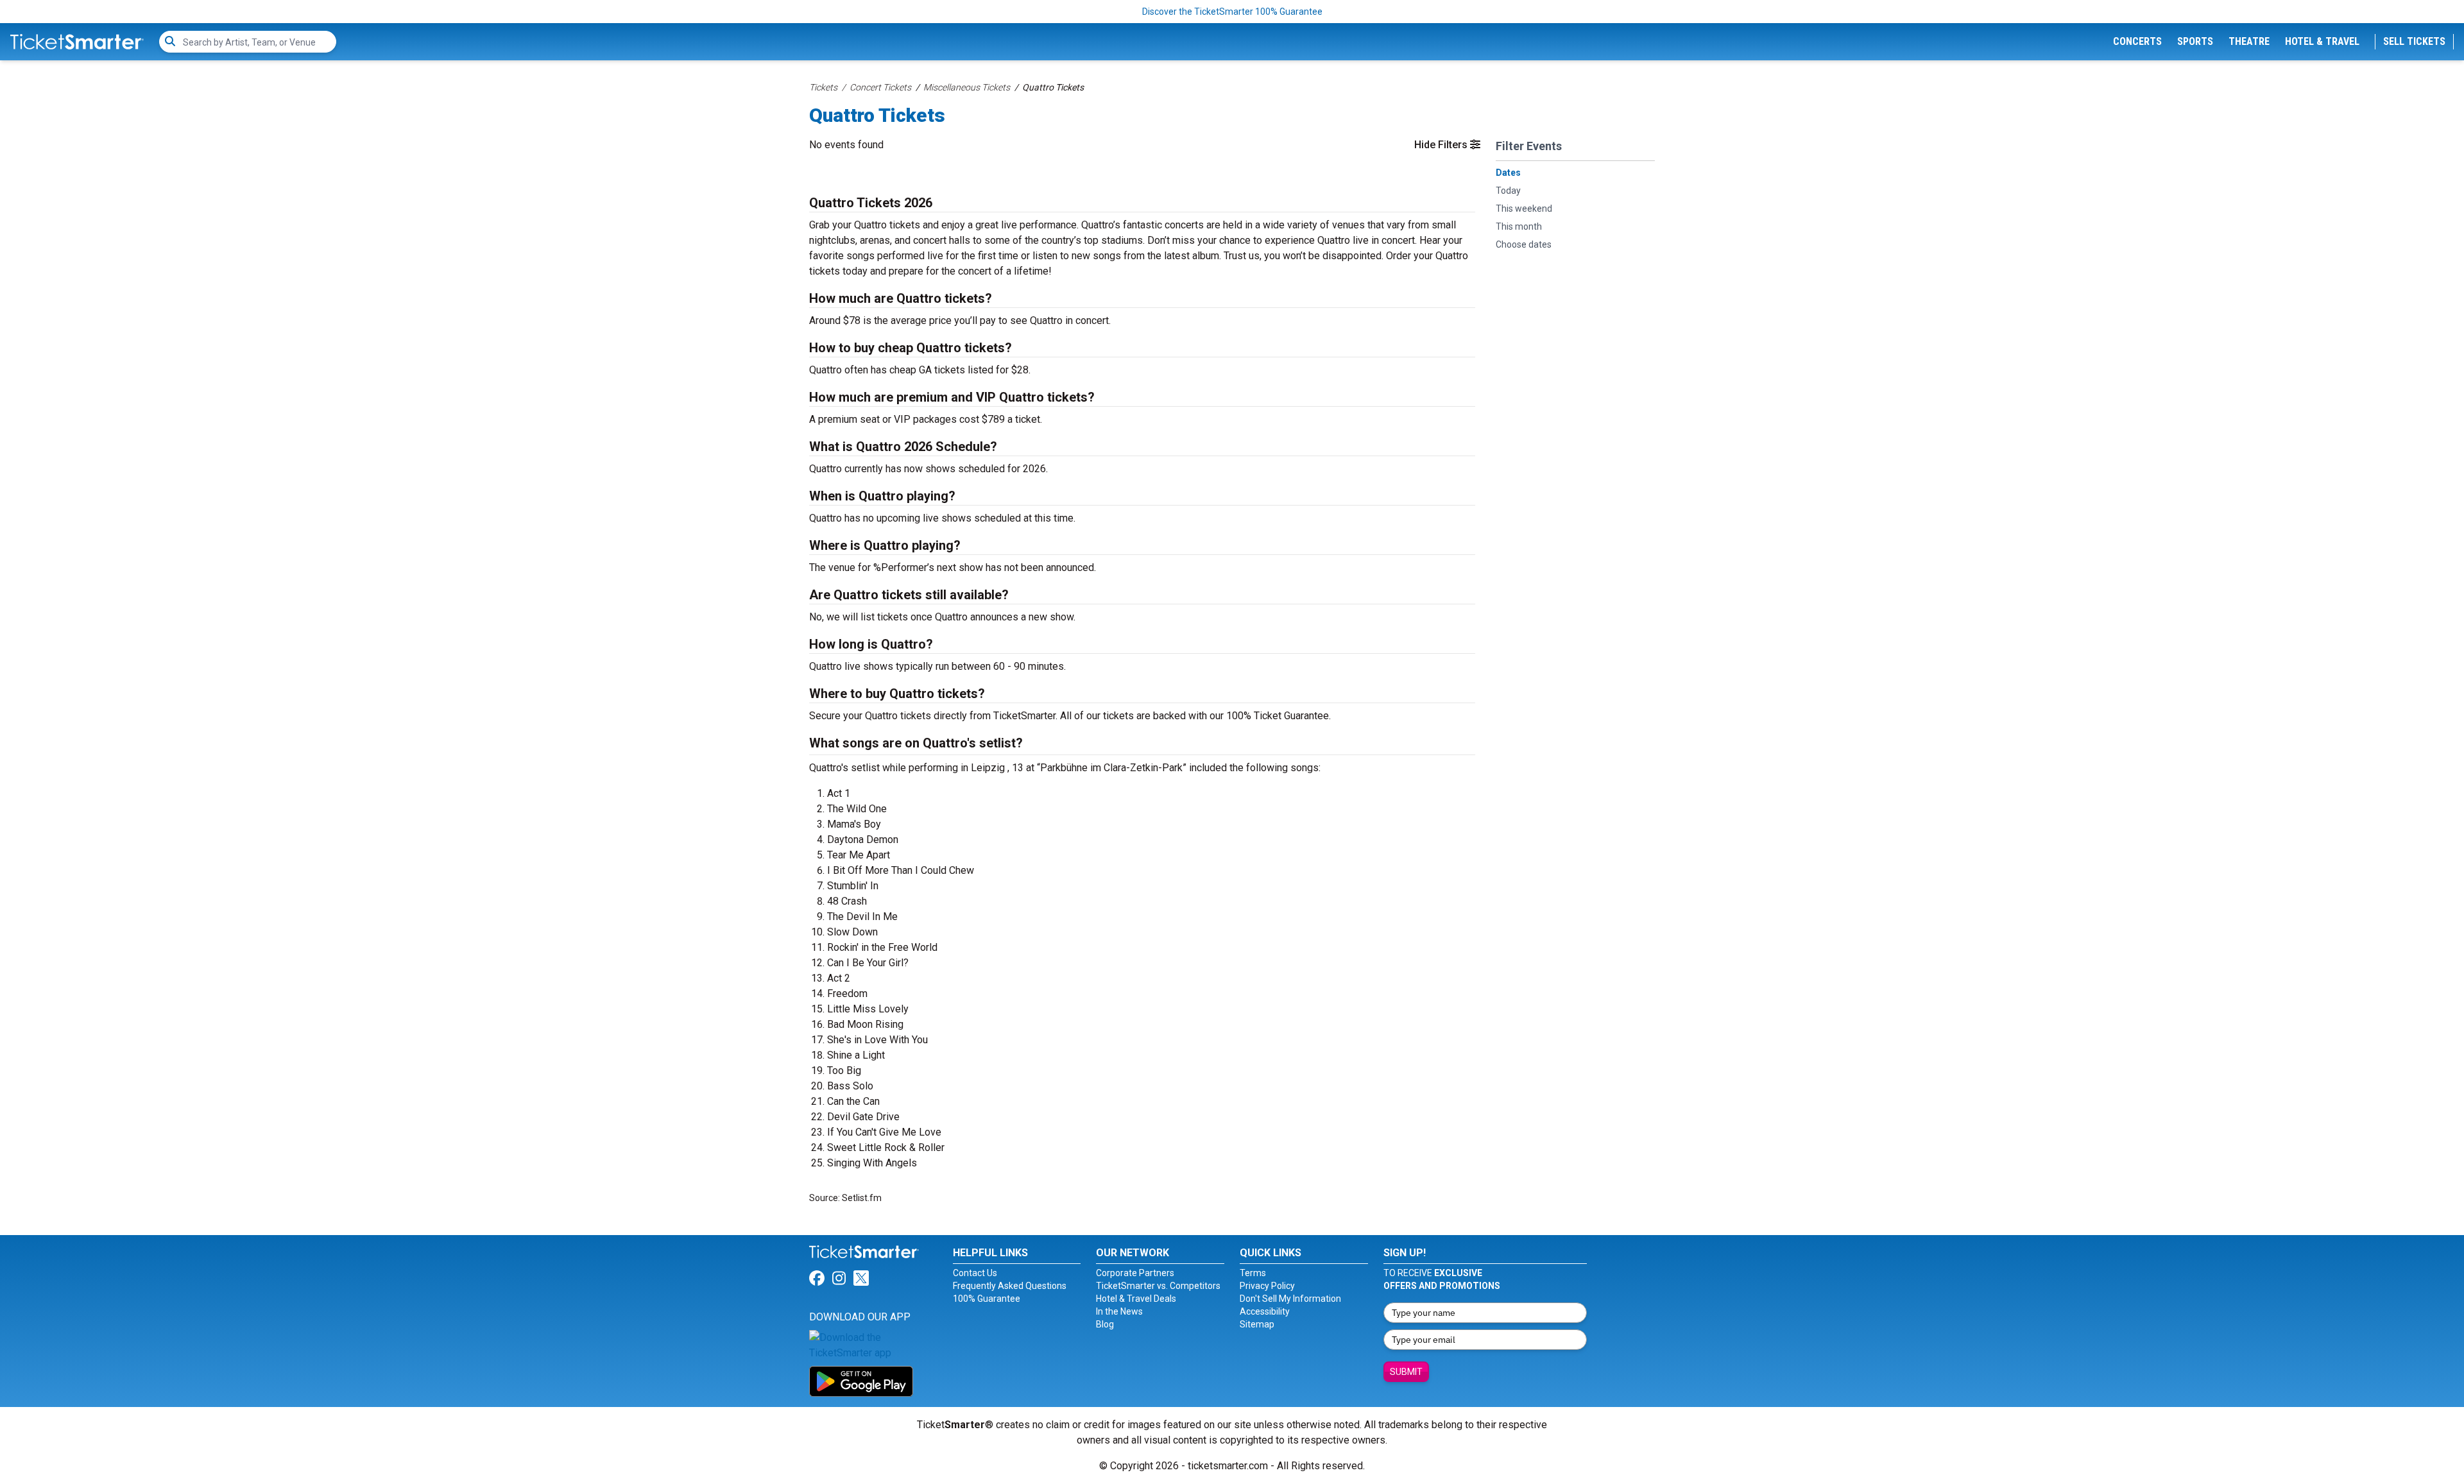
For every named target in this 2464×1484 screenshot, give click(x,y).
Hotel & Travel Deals (1136, 1299)
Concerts (2137, 41)
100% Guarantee (987, 1299)
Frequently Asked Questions (1010, 1286)
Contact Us (975, 1273)
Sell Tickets (2414, 41)
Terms (1253, 1273)
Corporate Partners (1135, 1273)
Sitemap (1257, 1324)
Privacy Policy (1267, 1286)
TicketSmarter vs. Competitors (1158, 1286)
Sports (2195, 41)
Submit (1406, 1372)
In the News (1119, 1311)
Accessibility (1265, 1311)
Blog (1105, 1324)
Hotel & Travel (2322, 41)
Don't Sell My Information (1290, 1299)
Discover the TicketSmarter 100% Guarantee (1232, 12)
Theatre (2249, 41)
